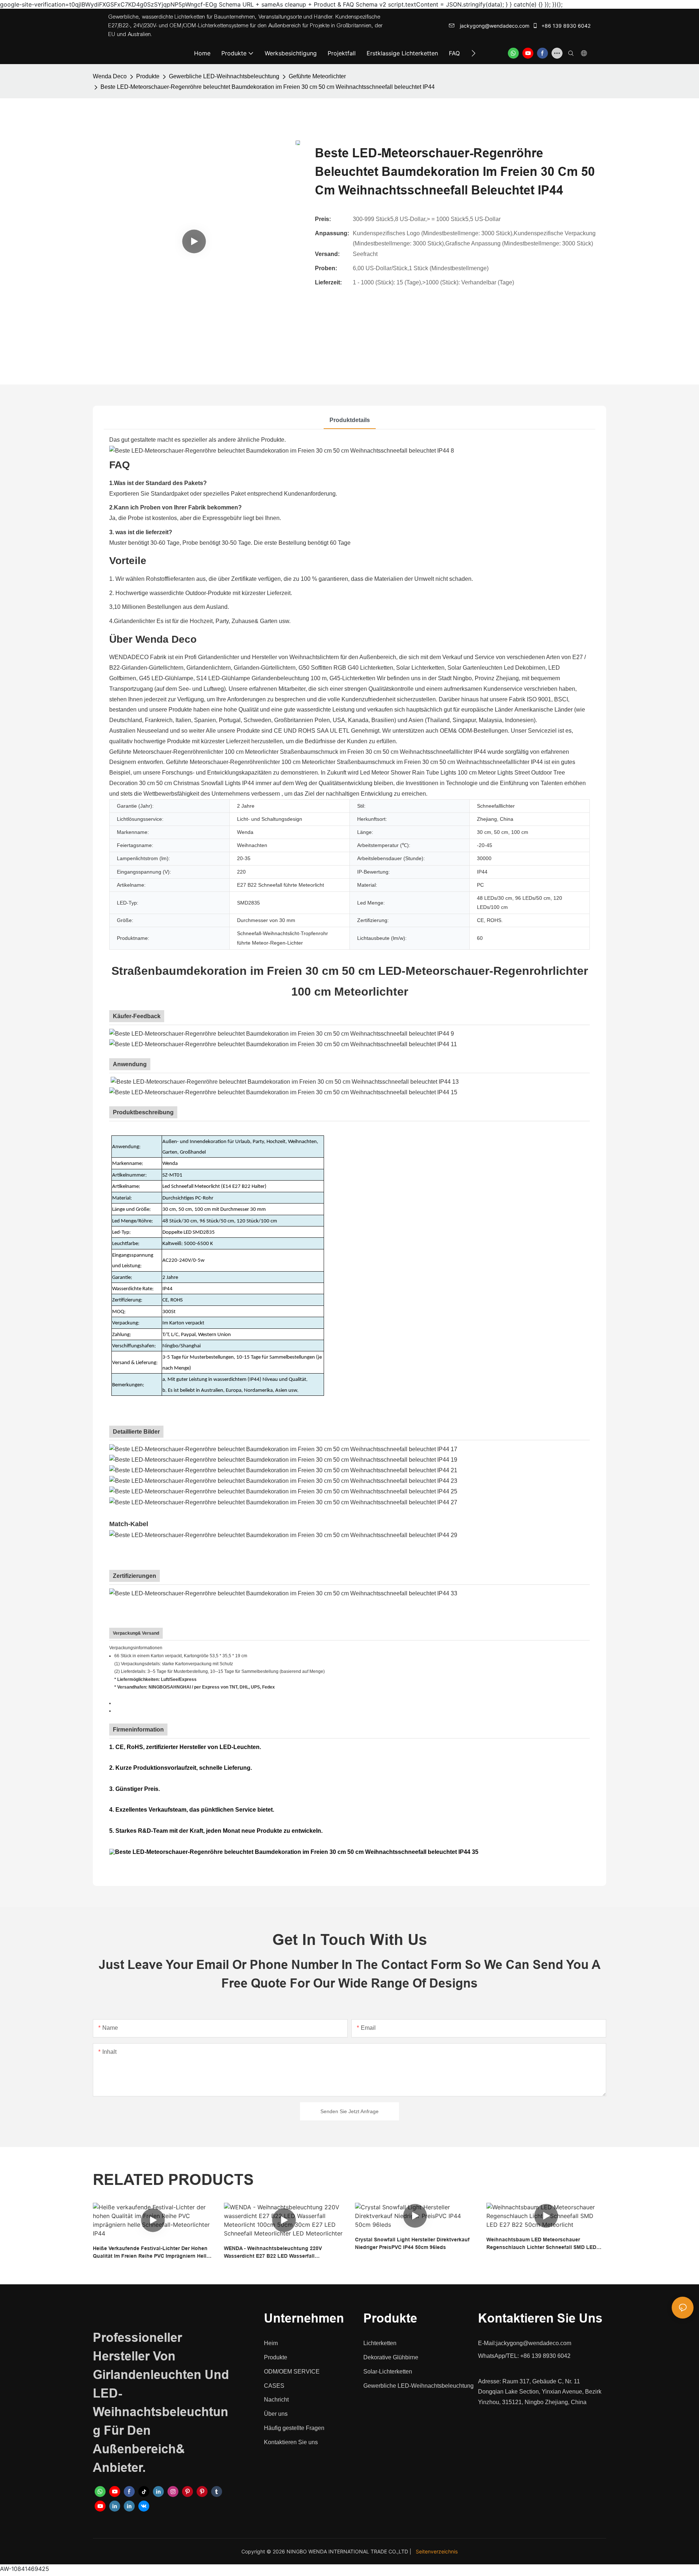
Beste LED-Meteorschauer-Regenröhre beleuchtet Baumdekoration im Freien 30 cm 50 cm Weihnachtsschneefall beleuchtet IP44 (268, 87)
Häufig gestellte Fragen (294, 2428)
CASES (274, 2386)
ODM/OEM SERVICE (292, 2372)
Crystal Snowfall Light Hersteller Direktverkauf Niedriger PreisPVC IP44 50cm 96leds (412, 2243)
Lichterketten (380, 2343)
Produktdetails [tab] (350, 420)
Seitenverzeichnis (437, 2551)
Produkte (148, 76)
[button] (473, 53)
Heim (271, 2343)
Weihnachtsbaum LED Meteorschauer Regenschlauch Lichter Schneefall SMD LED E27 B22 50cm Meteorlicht (541, 2244)
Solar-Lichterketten (388, 2372)
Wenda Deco (110, 76)
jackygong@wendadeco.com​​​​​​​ (494, 26)
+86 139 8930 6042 (565, 26)
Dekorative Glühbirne (391, 2357)
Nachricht (276, 2400)
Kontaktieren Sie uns (291, 2442)
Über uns (276, 2414)
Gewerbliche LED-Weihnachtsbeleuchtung (224, 76)
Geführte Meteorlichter (317, 76)
